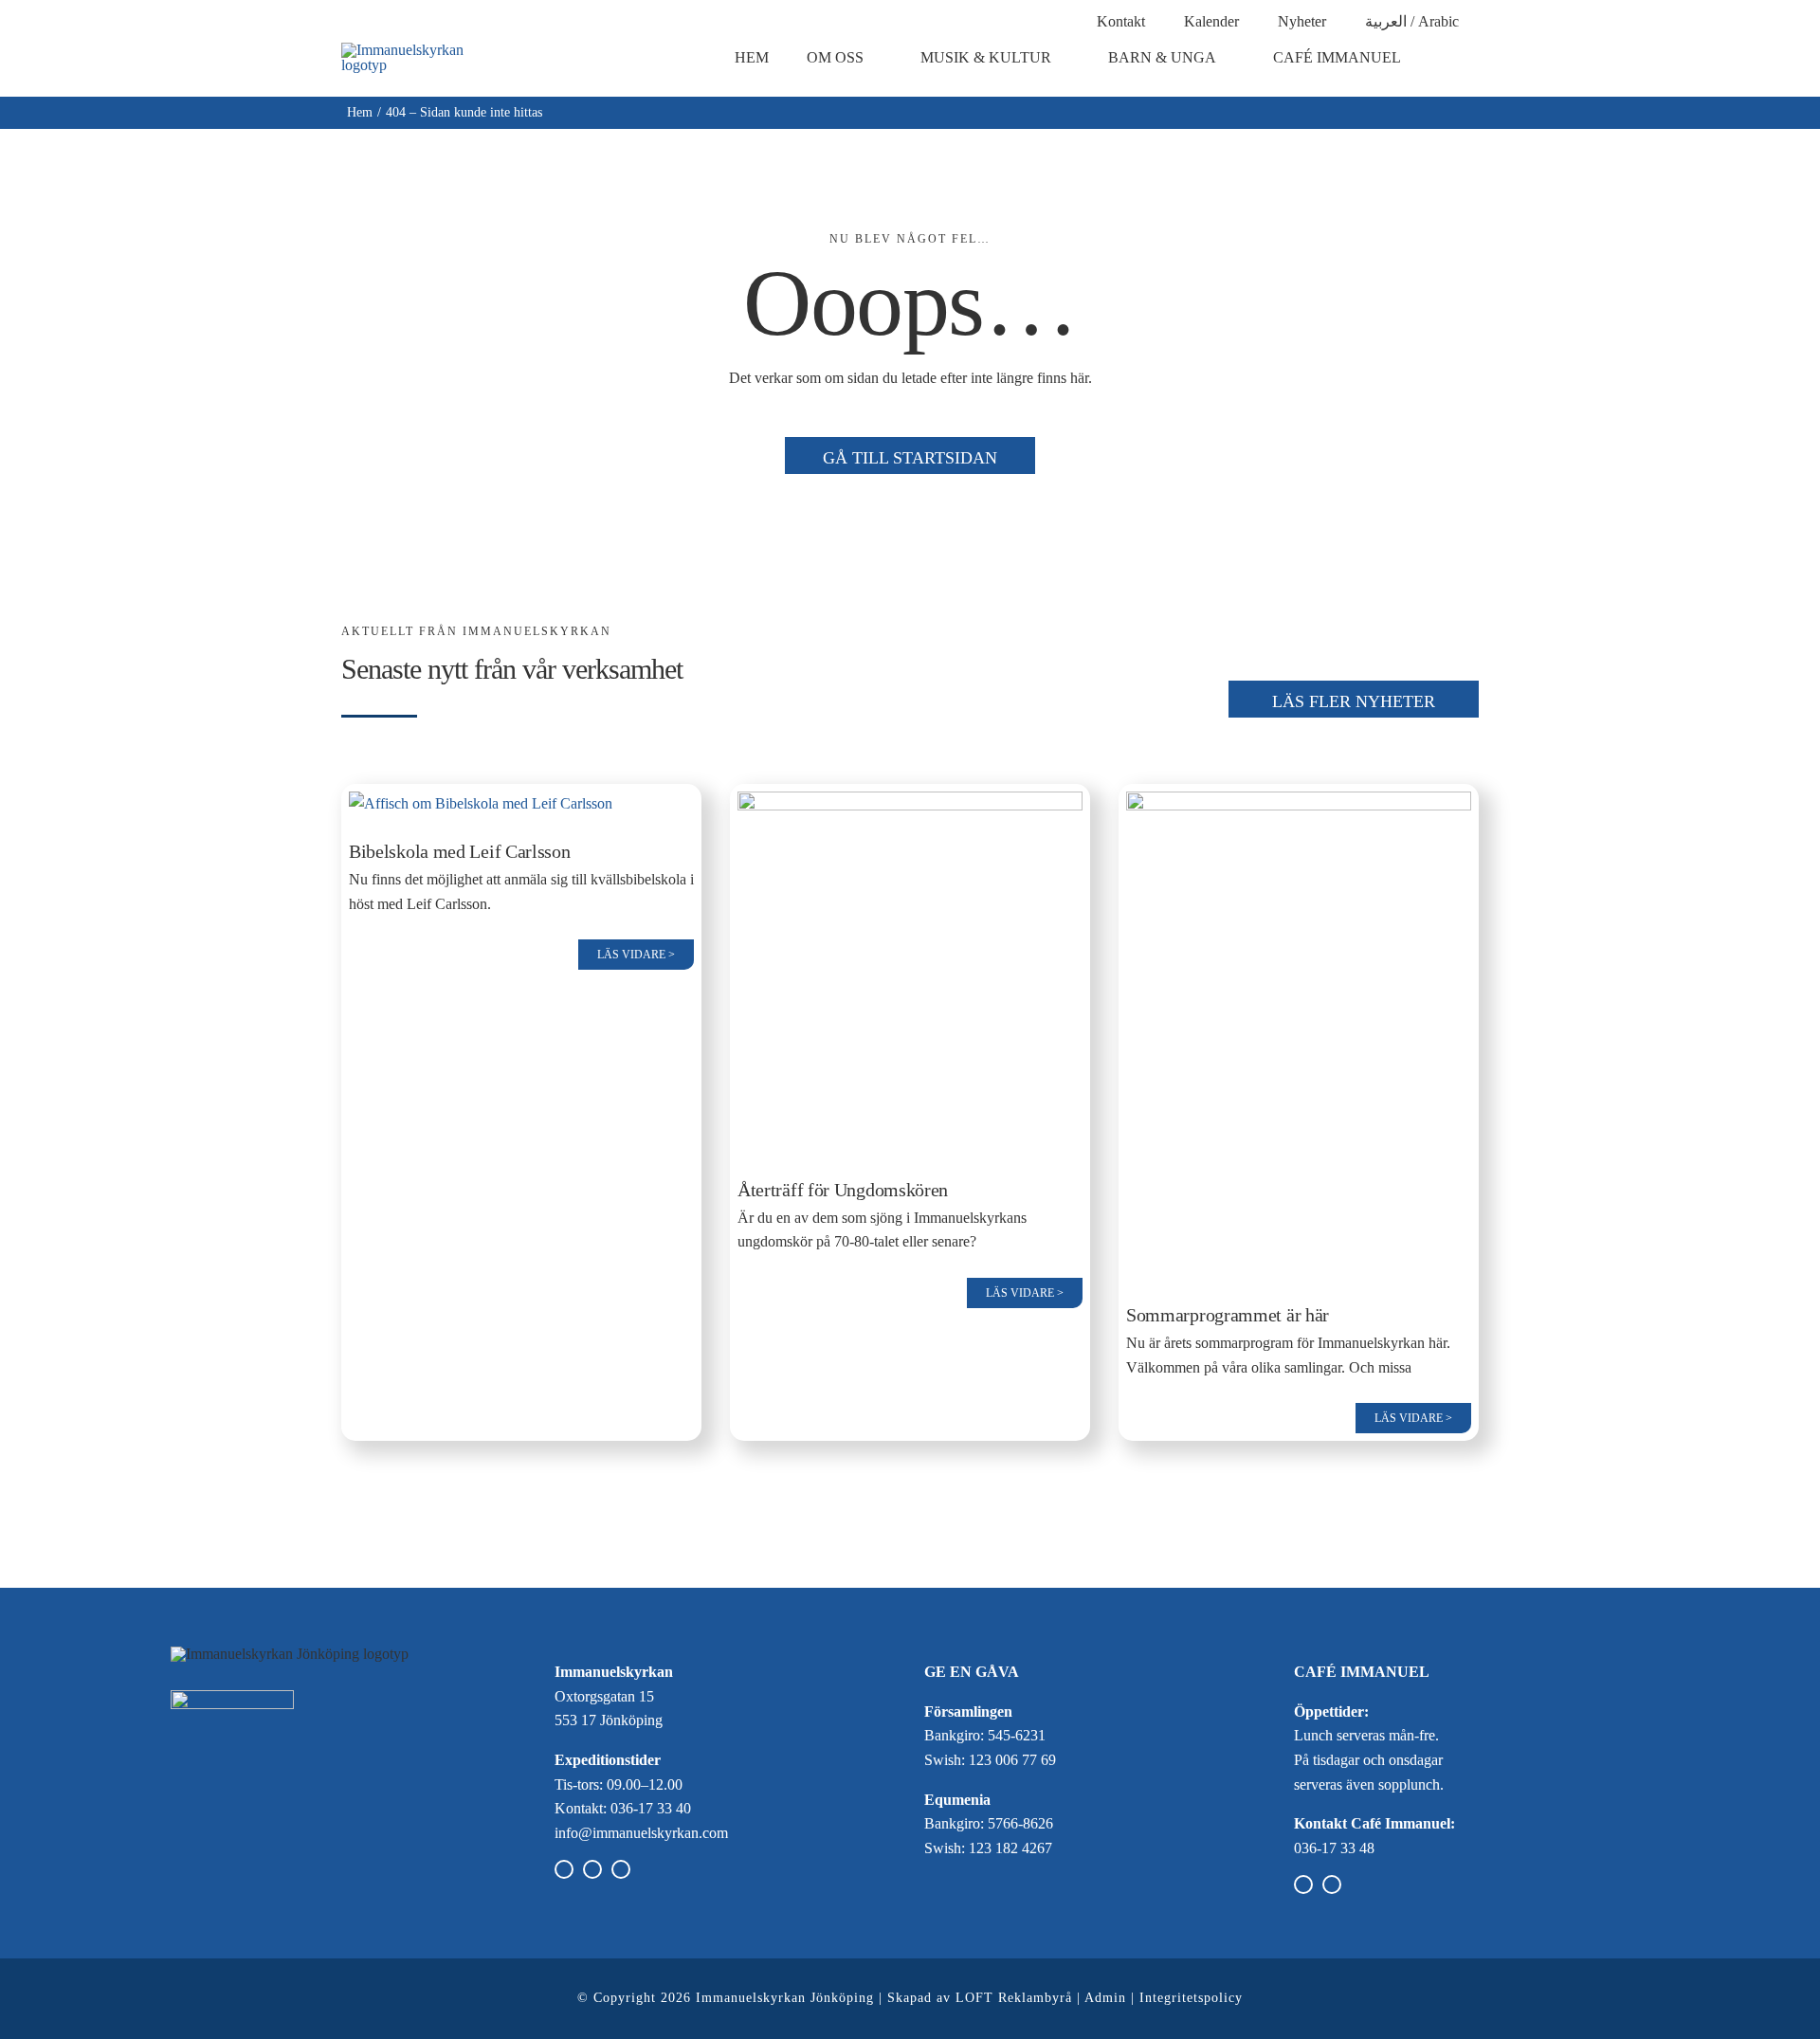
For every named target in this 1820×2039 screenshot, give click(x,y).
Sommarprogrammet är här (1228, 1315)
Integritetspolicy (1191, 1998)
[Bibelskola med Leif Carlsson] (481, 803)
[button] (1464, 58)
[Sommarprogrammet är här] (1299, 803)
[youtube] (621, 1869)
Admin (1105, 1998)
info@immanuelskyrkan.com (641, 1833)
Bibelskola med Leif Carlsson (460, 851)
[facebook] (564, 1869)
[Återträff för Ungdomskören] (910, 803)
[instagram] (592, 1869)
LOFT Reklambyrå (1014, 1998)
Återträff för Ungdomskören (843, 1190)
